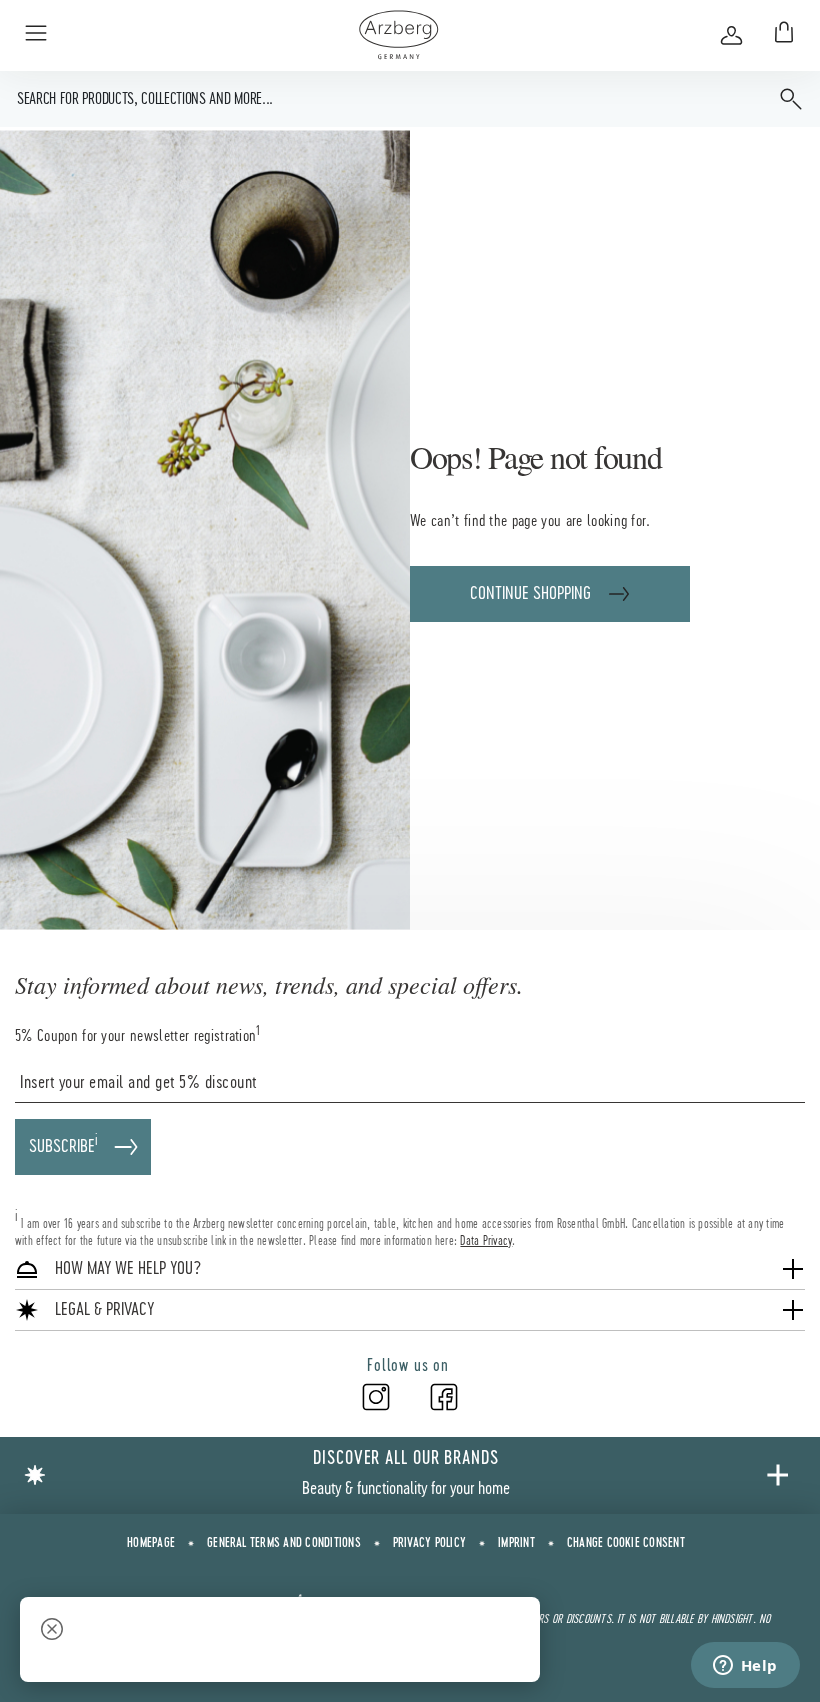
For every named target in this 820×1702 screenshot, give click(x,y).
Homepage (151, 1544)
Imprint (516, 1544)
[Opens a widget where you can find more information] (745, 1667)
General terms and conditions (284, 1544)
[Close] (52, 1631)
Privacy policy (429, 1544)
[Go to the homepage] (398, 35)
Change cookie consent (626, 1544)
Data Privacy (486, 1241)
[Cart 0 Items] (780, 35)
